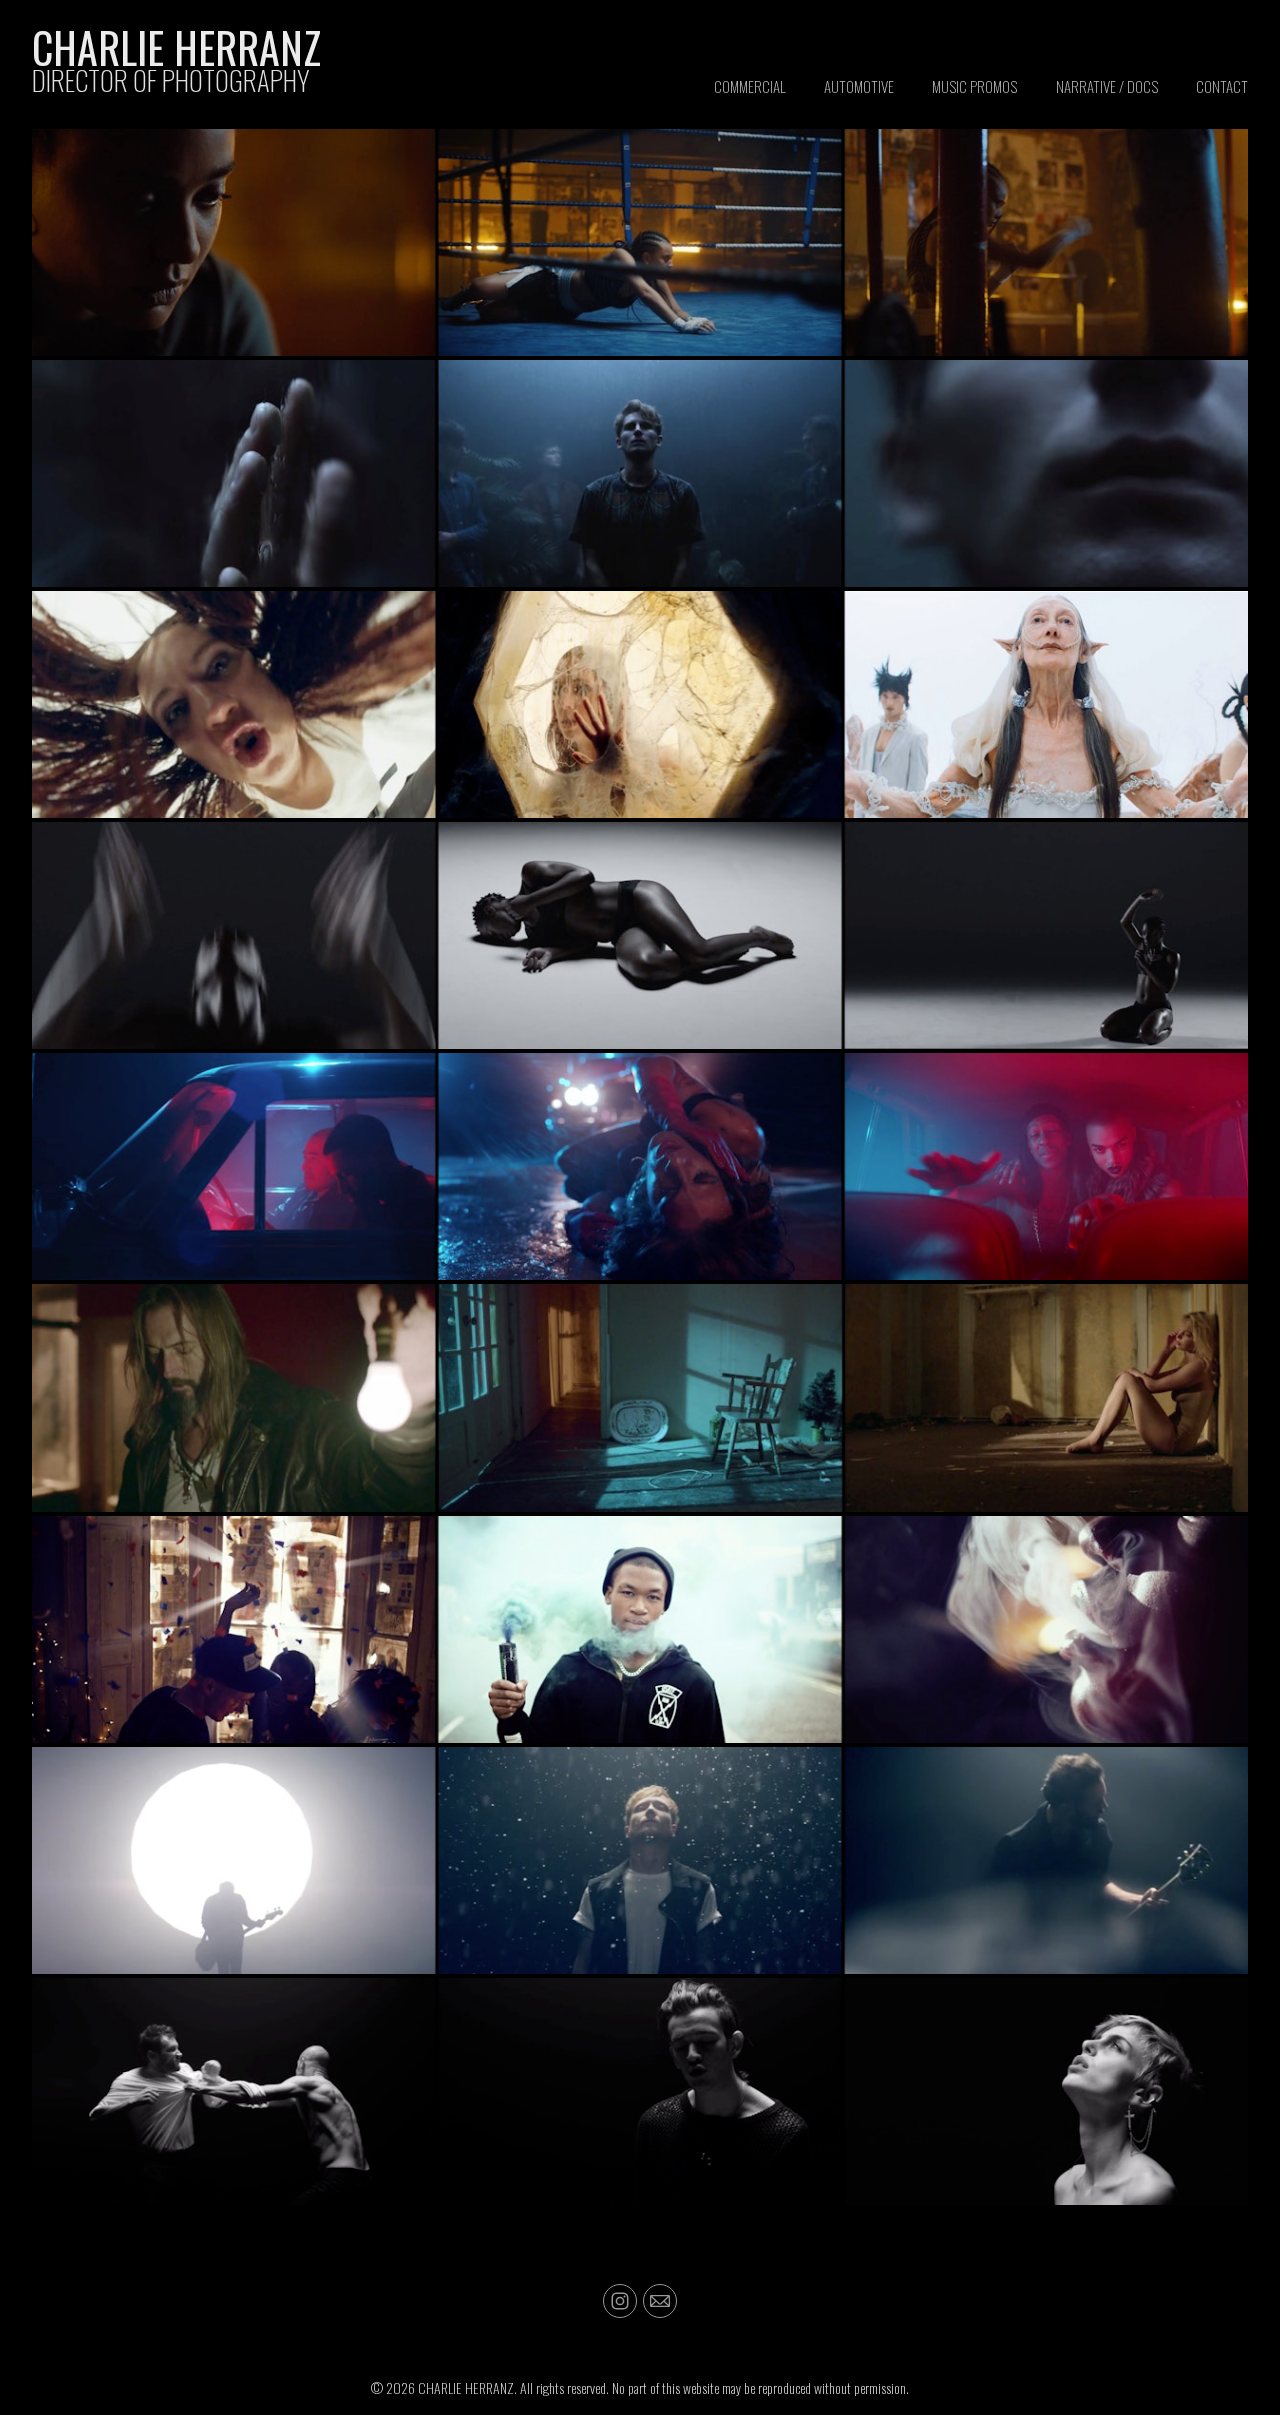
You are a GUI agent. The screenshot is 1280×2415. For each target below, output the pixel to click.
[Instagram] (620, 2301)
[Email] (660, 2301)
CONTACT (1222, 86)
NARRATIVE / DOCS (1107, 86)
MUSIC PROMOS (974, 86)
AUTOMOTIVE (859, 86)
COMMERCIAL (750, 86)
